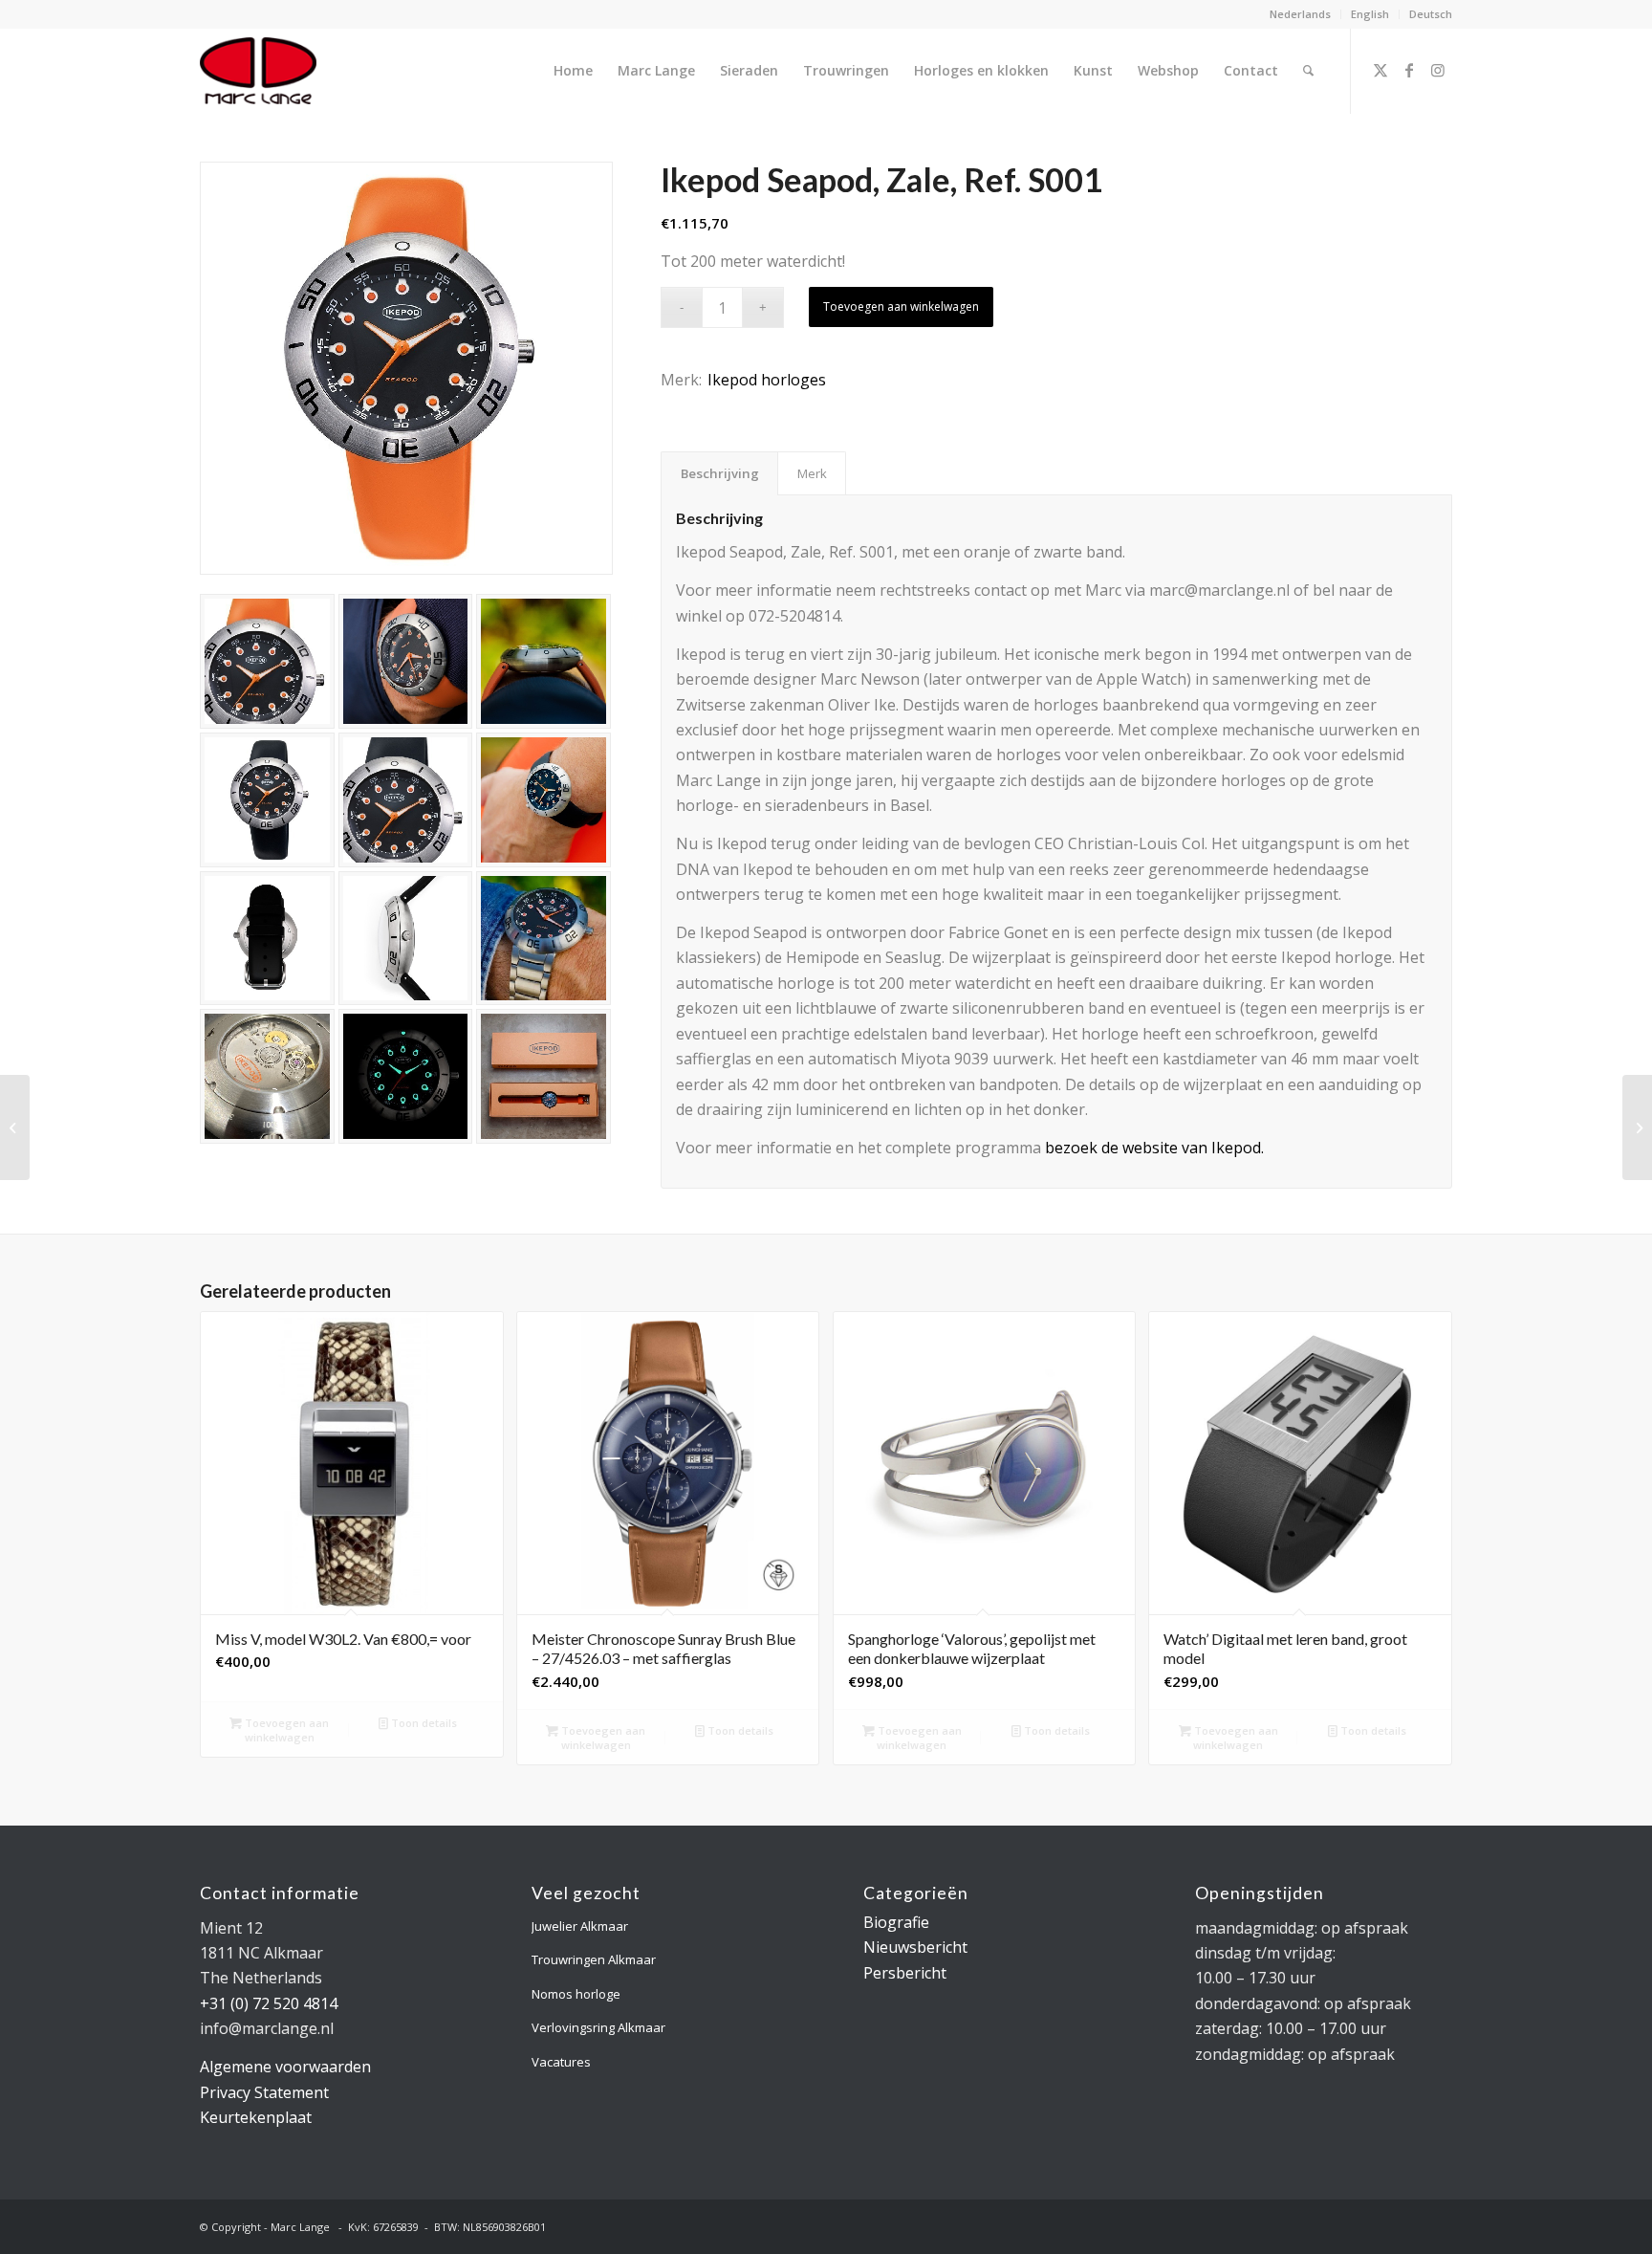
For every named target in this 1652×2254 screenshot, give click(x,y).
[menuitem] (1301, 14)
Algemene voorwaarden (285, 2067)
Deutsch (1431, 14)
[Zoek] (1308, 71)
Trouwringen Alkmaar (594, 1959)
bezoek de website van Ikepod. (1154, 1148)
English (1370, 14)
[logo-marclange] (258, 71)
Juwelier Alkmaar (580, 1926)
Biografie (896, 1922)
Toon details (423, 1723)
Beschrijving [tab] (720, 473)
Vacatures (561, 2062)
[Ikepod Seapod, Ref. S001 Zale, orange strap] (406, 368)
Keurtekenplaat (256, 2117)
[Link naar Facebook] (1409, 70)
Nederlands (1300, 14)
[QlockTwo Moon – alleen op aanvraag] (1637, 1127)
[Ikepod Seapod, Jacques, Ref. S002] (15, 1127)
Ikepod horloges (767, 380)
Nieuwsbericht (915, 1947)
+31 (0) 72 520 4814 (269, 2003)
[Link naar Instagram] (1438, 70)
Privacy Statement (264, 2092)
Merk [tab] (812, 473)
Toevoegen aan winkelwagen (901, 306)
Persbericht (905, 1973)
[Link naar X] (1380, 70)
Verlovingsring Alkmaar (598, 2027)
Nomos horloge (576, 1994)
